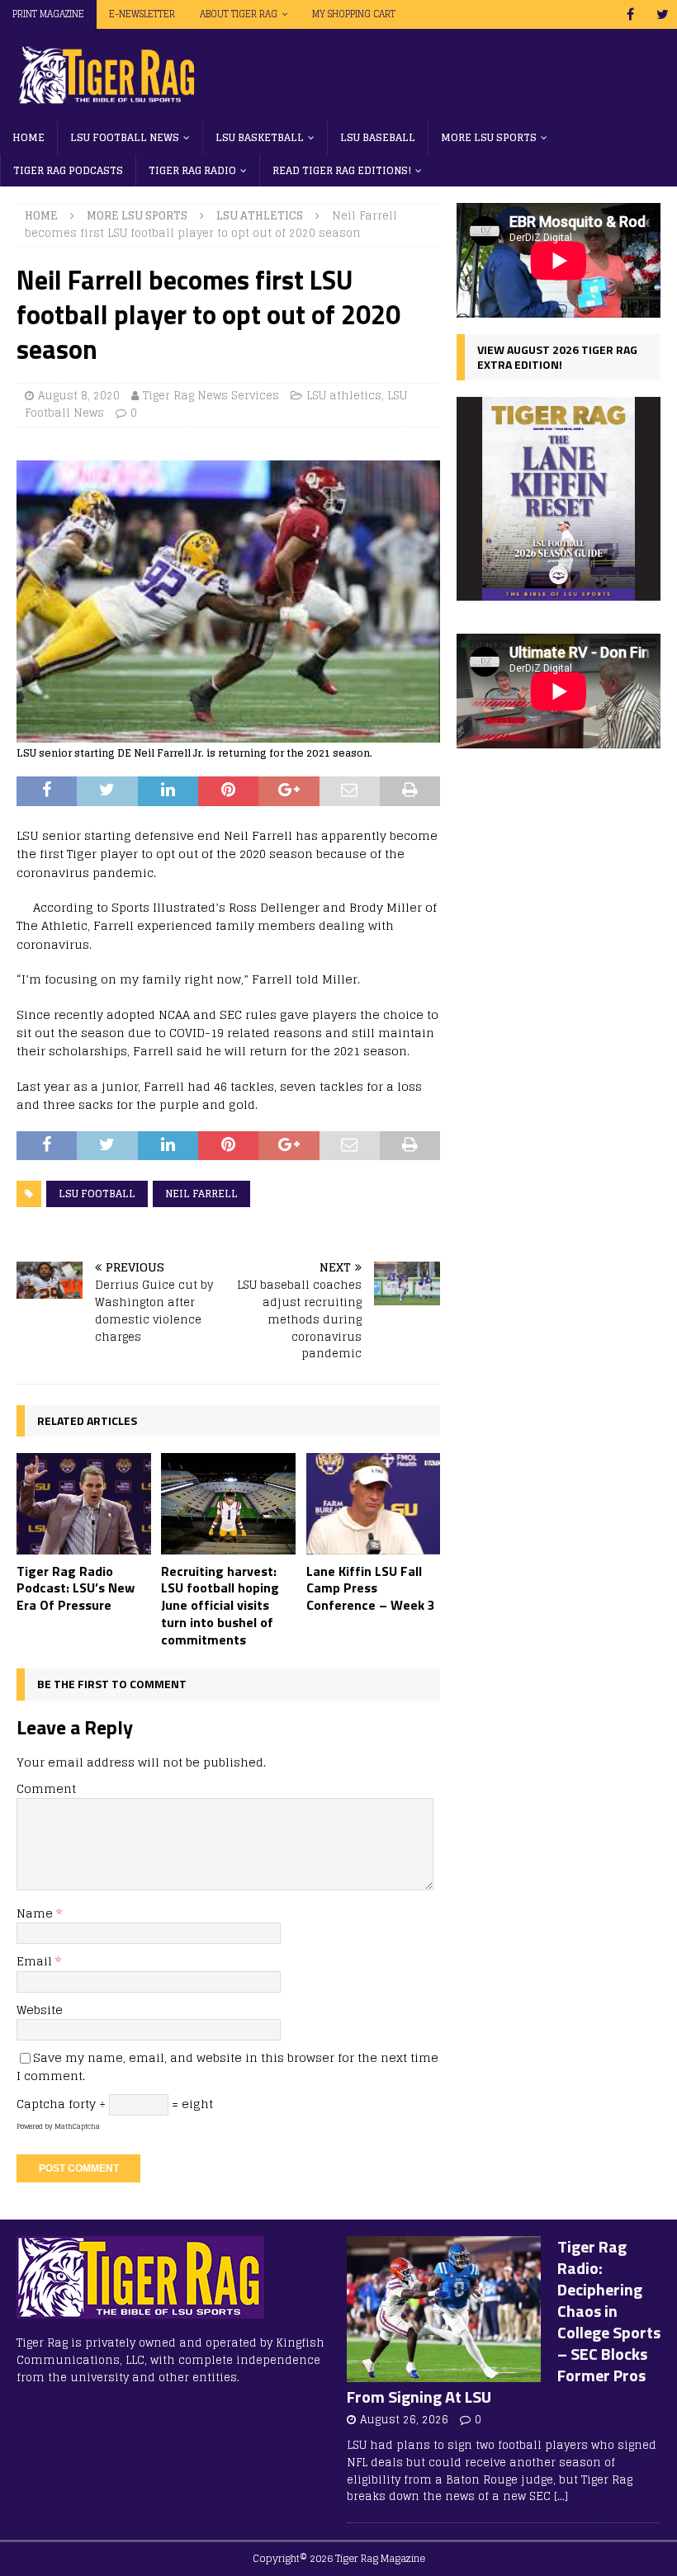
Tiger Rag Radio (192, 170)
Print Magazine (48, 14)
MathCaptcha (77, 2126)
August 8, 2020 (79, 396)
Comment (46, 1788)
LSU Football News (125, 137)
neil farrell (201, 1194)
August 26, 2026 (404, 2420)
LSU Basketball (260, 137)
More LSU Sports (489, 137)
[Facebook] (630, 14)
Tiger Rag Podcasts (68, 170)
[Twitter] (663, 14)
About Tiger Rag (239, 14)
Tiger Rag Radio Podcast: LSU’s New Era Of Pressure (76, 1588)
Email (36, 1961)
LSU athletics (344, 396)
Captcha (41, 2104)
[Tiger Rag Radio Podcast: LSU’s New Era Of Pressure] (84, 1503)
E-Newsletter (142, 14)
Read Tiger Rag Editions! (342, 170)
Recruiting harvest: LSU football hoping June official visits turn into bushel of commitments (220, 1605)
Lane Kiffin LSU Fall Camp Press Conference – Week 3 (371, 1588)
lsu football (97, 1194)
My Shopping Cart (354, 14)
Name (36, 1913)
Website (40, 2010)
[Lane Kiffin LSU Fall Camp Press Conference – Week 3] (374, 1503)
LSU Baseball (378, 137)
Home (28, 137)
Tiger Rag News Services (211, 396)
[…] (561, 2496)
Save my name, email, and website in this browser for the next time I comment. (227, 2066)
